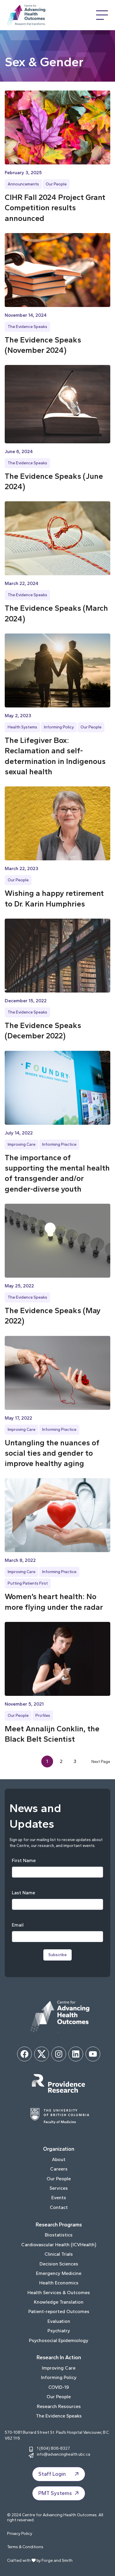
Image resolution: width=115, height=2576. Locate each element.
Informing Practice (59, 1144)
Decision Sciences (59, 2264)
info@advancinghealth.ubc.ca (64, 2454)
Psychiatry (59, 2331)
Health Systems (22, 727)
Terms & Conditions (25, 2547)
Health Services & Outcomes (59, 2293)
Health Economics (59, 2283)
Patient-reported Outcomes (59, 2311)
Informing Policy (59, 727)
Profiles (43, 1716)
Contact (59, 2207)
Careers (59, 2169)
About (59, 2159)
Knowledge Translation (59, 2302)
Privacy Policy (20, 2534)
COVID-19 (59, 2387)
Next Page (101, 1761)
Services (59, 2188)
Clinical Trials (59, 2254)
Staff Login (52, 2474)
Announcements (23, 184)
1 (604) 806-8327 (53, 2448)
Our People (56, 184)
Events (59, 2198)
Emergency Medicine (59, 2273)
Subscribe (57, 1955)
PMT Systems (55, 2493)
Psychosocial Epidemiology (59, 2340)
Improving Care (22, 1144)
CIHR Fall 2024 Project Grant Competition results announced (55, 208)
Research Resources (59, 2406)
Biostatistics (59, 2235)
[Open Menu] (102, 15)
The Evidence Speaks (27, 327)
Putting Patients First (28, 1583)
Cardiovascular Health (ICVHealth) (59, 2245)
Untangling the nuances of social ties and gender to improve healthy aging (52, 1453)
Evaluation (59, 2321)
